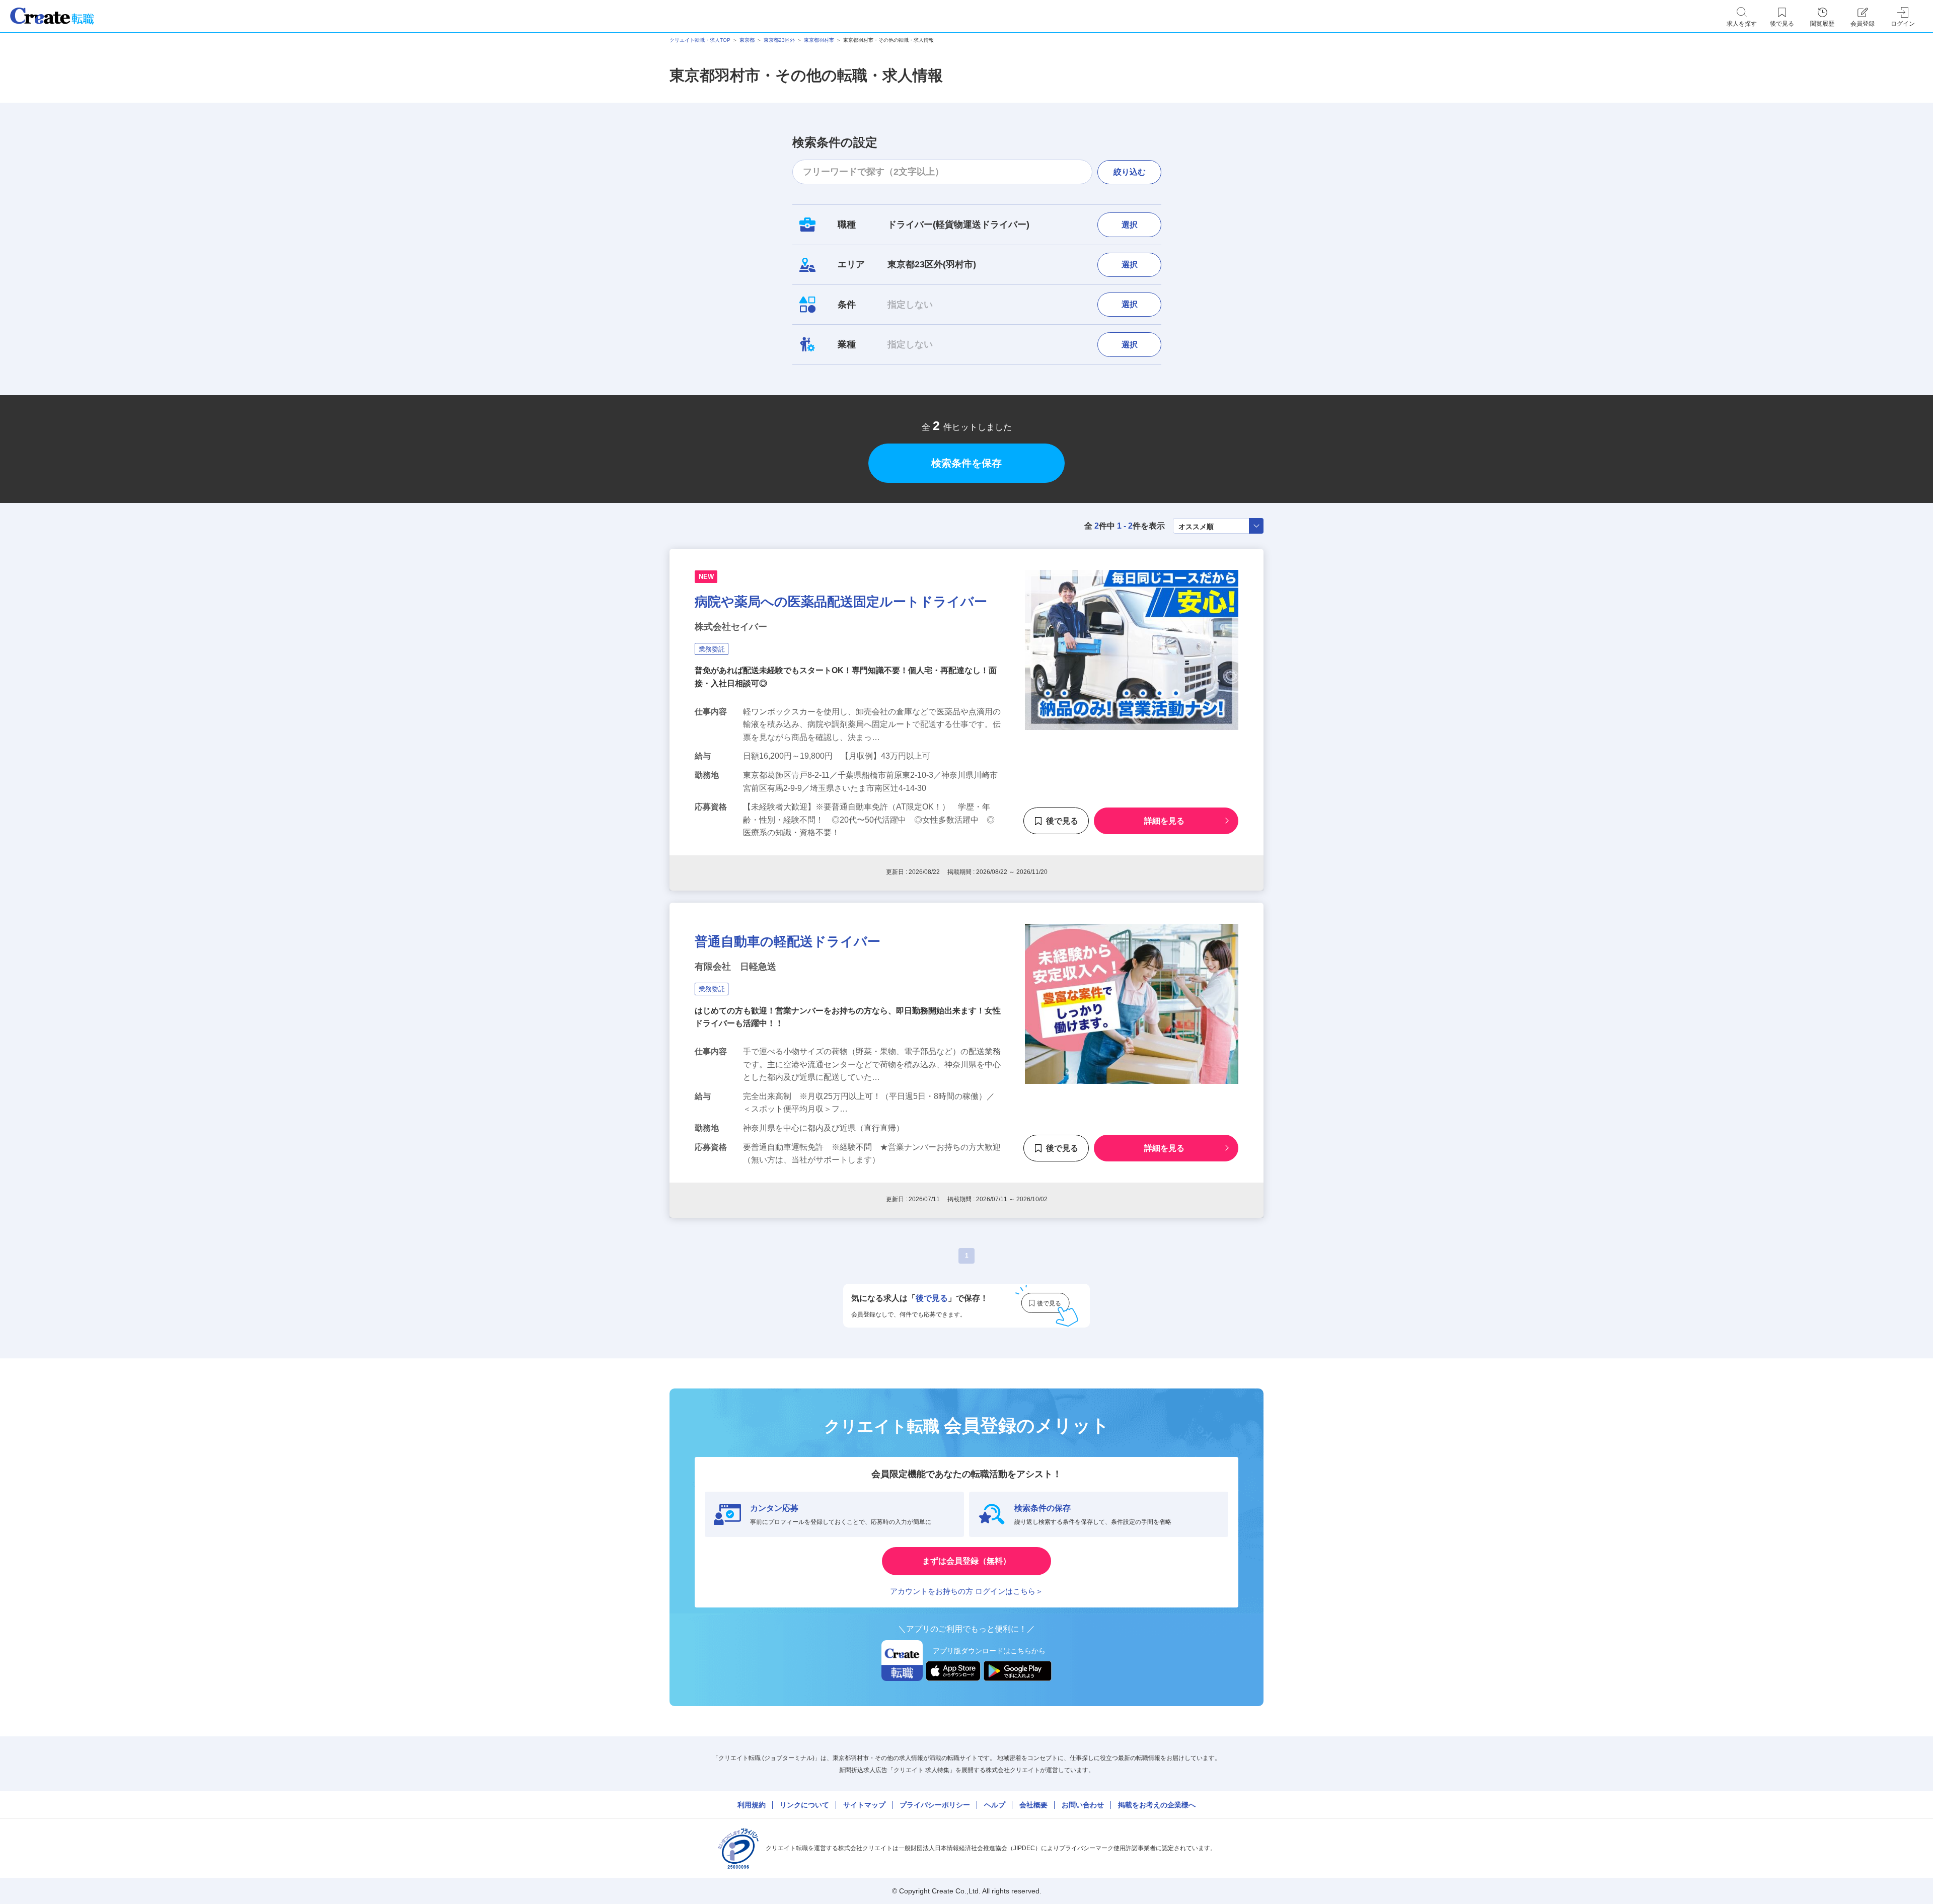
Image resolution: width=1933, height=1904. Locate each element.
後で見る (1062, 821)
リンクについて (804, 1805)
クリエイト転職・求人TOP (700, 40)
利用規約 (752, 1805)
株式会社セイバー (731, 627)
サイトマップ (864, 1805)
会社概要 (1033, 1805)
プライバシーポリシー (935, 1805)
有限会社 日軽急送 (735, 967)
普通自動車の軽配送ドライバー (788, 941)
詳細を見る (1164, 821)
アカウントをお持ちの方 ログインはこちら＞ (966, 1591)
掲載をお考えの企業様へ (1157, 1805)
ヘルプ (995, 1805)
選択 (1130, 225)
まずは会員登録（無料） (966, 1561)
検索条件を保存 (966, 463)
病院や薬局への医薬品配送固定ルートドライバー (841, 602)
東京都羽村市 (819, 40)
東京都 (747, 40)
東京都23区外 (779, 40)
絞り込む (1130, 172)
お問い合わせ (1083, 1805)
